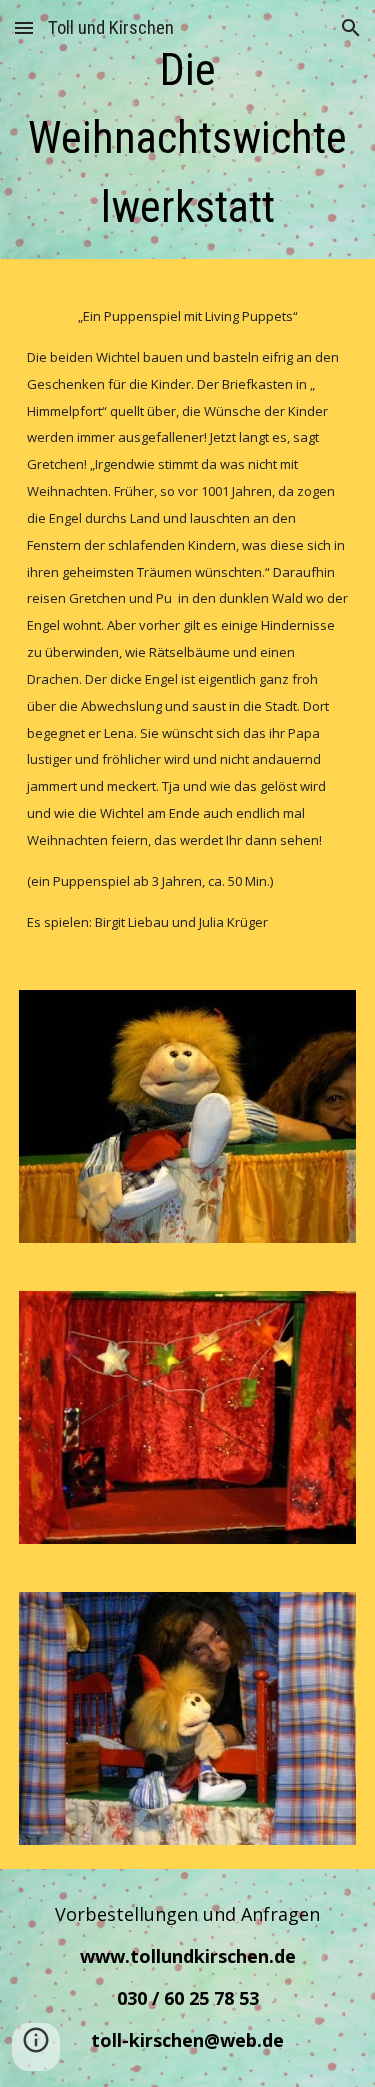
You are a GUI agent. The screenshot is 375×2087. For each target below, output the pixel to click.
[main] (188, 134)
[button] (24, 27)
